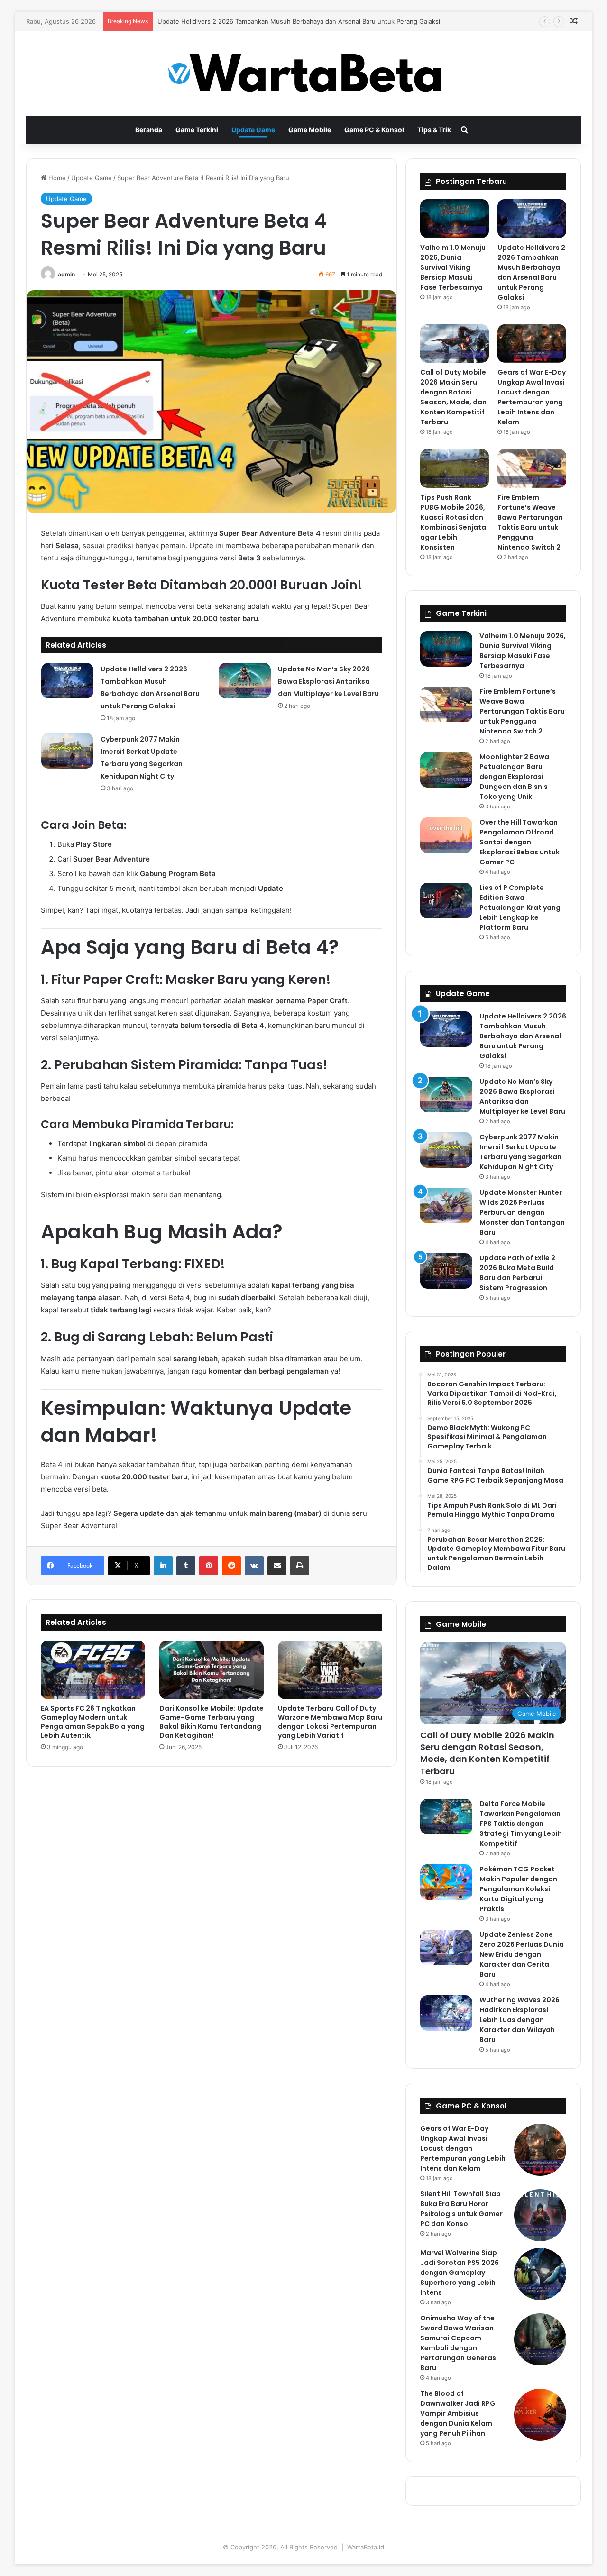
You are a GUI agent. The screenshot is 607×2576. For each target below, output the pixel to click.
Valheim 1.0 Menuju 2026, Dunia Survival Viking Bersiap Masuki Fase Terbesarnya (453, 267)
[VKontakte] (254, 1566)
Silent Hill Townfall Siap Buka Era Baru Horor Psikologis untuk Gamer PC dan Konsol (461, 2209)
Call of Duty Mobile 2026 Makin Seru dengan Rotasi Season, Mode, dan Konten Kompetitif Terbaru (453, 397)
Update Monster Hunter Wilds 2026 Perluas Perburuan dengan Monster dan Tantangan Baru (522, 1212)
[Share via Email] (277, 1566)
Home (56, 178)
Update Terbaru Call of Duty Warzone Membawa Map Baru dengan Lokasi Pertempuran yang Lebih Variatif (330, 1722)
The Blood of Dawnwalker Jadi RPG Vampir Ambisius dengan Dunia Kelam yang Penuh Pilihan (458, 2413)
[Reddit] (231, 1566)
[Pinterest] (209, 1566)
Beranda (149, 130)
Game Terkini (197, 130)
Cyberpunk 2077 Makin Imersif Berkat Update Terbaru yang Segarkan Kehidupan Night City (520, 1152)
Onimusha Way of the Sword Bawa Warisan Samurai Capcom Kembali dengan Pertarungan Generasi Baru (459, 2343)
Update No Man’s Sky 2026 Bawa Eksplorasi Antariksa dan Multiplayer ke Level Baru (328, 681)
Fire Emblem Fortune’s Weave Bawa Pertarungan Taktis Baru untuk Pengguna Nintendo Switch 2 (530, 522)
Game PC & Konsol (374, 130)
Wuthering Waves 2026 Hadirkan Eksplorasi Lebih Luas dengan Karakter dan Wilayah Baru (520, 2020)
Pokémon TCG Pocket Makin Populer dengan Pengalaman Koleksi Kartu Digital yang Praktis (518, 1889)
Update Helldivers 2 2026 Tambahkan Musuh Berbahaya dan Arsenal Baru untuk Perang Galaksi (531, 272)
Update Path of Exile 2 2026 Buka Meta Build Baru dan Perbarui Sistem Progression (517, 1273)
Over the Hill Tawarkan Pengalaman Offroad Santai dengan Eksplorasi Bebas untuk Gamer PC (520, 842)
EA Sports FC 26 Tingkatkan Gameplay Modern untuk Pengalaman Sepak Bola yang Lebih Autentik (93, 1722)
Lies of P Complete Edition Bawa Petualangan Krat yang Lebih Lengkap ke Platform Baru (520, 908)
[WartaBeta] (304, 73)
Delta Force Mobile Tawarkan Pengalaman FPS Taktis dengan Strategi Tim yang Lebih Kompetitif (521, 1824)
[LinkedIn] (163, 1566)
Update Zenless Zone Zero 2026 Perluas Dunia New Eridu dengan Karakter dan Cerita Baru (522, 1954)
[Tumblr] (186, 1566)
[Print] (300, 1566)
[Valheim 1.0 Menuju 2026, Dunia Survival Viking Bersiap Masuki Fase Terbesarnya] (455, 219)
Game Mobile (310, 130)
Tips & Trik (434, 130)
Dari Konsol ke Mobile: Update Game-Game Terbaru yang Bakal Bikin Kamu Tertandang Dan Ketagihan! (212, 1722)
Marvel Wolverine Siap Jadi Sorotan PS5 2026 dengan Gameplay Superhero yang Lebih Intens (460, 2273)
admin (66, 274)
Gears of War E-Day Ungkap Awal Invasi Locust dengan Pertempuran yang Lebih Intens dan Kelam (532, 397)
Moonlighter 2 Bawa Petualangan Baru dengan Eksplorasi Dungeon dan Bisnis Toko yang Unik (514, 777)
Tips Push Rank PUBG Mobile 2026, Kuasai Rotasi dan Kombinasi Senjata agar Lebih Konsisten (453, 522)
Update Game (253, 130)
